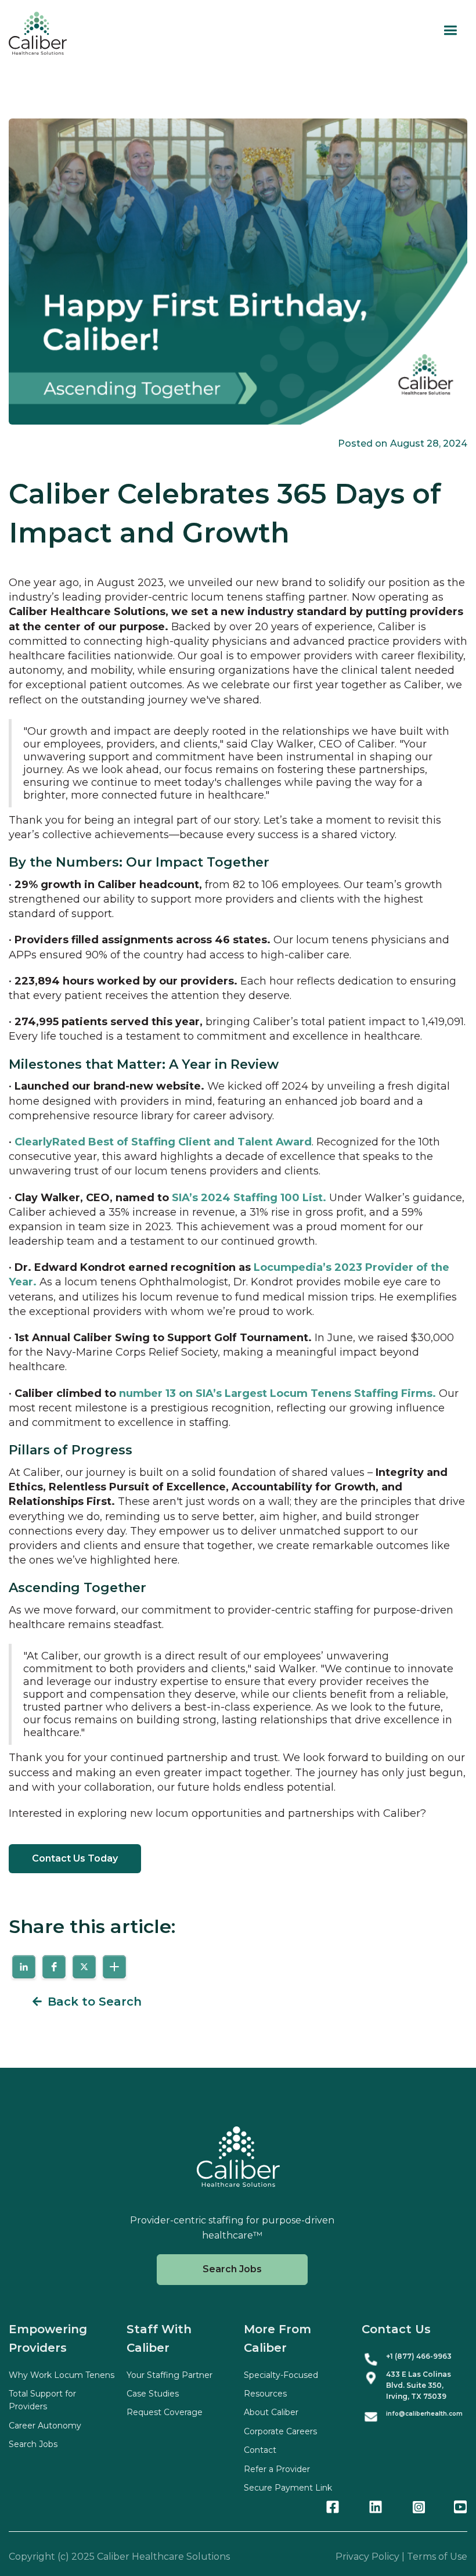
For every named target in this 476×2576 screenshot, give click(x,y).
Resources (265, 2394)
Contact (260, 2450)
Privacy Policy (367, 2557)
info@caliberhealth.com (424, 2414)
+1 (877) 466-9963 (419, 2356)
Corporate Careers (280, 2431)
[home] (38, 33)
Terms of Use (437, 2557)
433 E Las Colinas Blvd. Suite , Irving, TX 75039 (419, 2385)
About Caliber (271, 2412)
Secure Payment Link (288, 2488)
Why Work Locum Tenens (62, 2375)
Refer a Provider (277, 2469)
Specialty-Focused (281, 2375)
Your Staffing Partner (170, 2375)
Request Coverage (165, 2412)
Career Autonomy (45, 2426)
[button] (450, 30)
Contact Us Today (75, 1858)
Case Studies (153, 2394)
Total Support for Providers (42, 2400)
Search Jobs (232, 2269)
